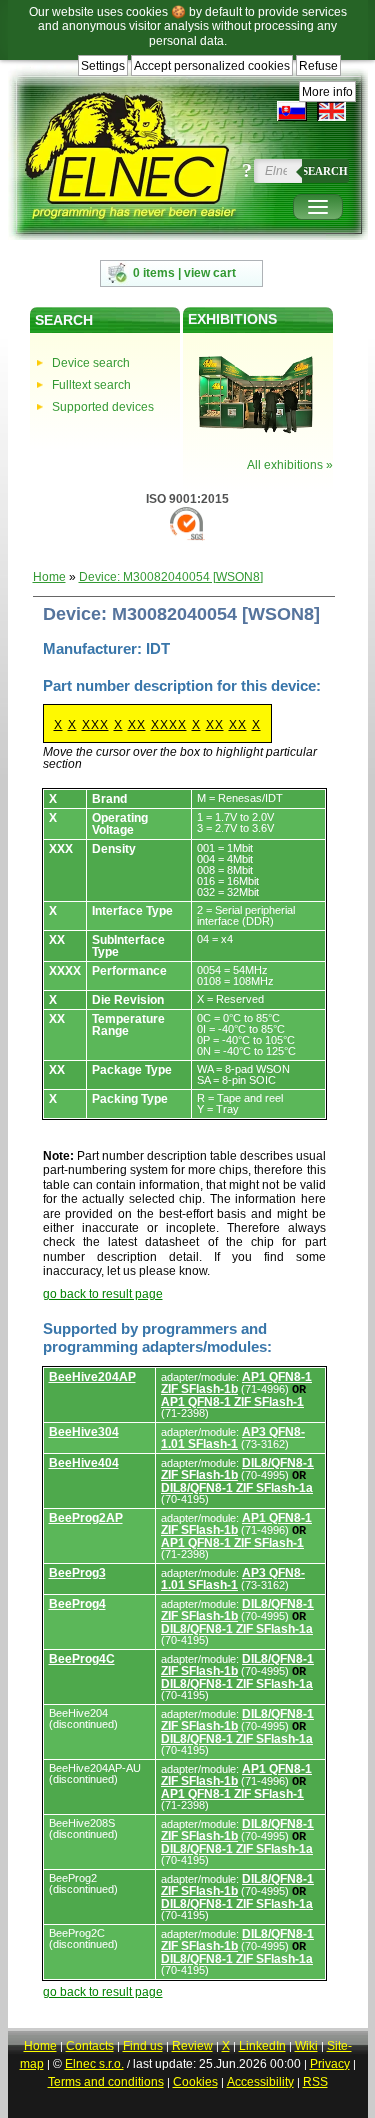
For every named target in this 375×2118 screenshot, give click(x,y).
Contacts (90, 2046)
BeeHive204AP (92, 1377)
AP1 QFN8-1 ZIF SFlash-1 (232, 1402)
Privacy (330, 2064)
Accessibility (260, 2082)
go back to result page (103, 1294)
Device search (91, 363)
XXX (95, 725)
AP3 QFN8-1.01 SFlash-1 (233, 1438)
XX (137, 725)
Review (192, 2046)
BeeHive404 (84, 1463)
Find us (143, 2046)
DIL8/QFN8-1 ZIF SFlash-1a (237, 1488)
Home (49, 577)
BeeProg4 (77, 1604)
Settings (103, 66)
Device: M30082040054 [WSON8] (171, 577)
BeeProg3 (77, 1573)
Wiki (306, 2046)
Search (325, 171)
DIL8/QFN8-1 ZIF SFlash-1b (237, 1469)
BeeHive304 (84, 1432)
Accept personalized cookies (212, 66)
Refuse (318, 66)
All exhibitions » (290, 465)
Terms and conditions (106, 2082)
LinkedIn (262, 2046)
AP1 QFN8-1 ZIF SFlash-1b (236, 1383)
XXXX (169, 725)
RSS (315, 2082)
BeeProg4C (82, 1659)
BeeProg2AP (86, 1518)
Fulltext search (91, 385)
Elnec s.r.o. (94, 2064)
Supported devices (103, 407)
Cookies (195, 2082)
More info (327, 92)
